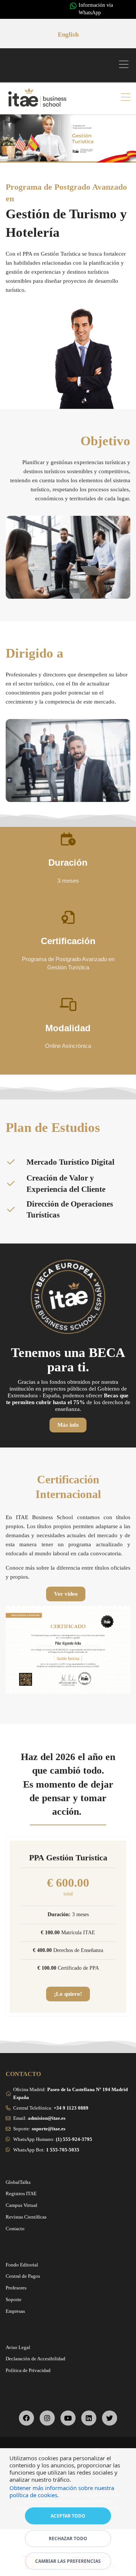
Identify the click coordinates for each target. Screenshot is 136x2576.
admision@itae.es (47, 2118)
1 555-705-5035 (63, 2150)
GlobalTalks (18, 2182)
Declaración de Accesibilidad (36, 2359)
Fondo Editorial (22, 2265)
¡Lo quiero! (68, 1994)
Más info (68, 1425)
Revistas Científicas (26, 2217)
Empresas (15, 2311)
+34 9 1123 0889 (71, 2108)
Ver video (66, 1594)
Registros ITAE (21, 2193)
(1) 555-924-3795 (74, 2139)
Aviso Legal (18, 2347)
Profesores (16, 2288)
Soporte (14, 2299)
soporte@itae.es (49, 2129)
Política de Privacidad (28, 2370)
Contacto (15, 2229)
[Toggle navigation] (126, 65)
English (68, 34)
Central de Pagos (23, 2276)
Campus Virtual (22, 2205)
